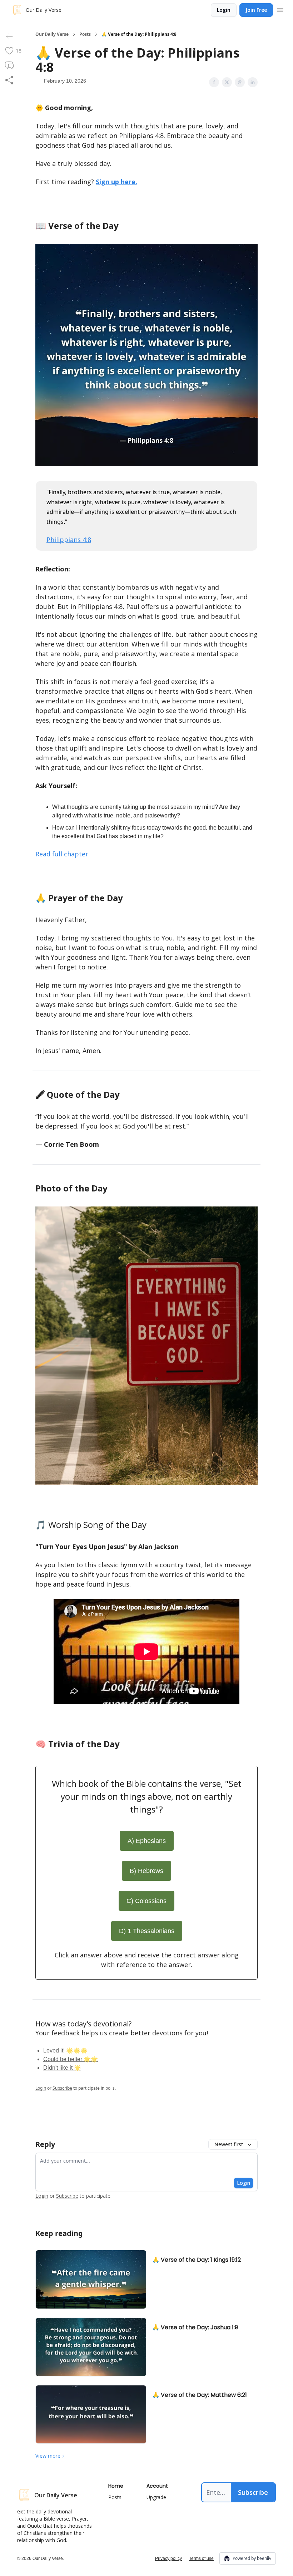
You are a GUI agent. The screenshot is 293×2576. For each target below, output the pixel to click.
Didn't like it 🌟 (62, 2068)
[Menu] (280, 9)
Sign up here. (116, 182)
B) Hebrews (146, 1871)
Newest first (229, 2144)
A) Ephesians (147, 1841)
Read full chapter (62, 854)
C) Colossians (146, 1901)
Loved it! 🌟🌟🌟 (65, 2051)
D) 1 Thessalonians (147, 1931)
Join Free (256, 10)
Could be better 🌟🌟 (71, 2059)
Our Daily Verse (52, 34)
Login (224, 10)
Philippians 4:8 (69, 540)
